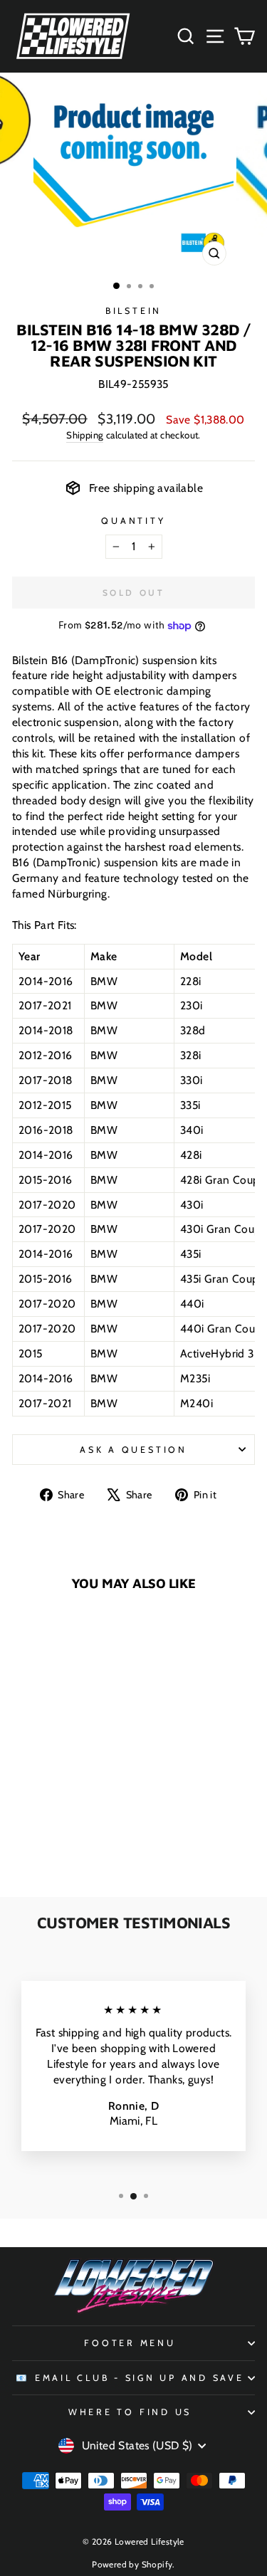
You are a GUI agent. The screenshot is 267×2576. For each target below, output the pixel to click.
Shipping (85, 435)
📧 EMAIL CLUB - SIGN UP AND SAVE (130, 2378)
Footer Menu (130, 2343)
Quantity (133, 521)
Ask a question (133, 1450)
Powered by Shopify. (133, 2564)
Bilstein (133, 311)
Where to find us (130, 2412)
